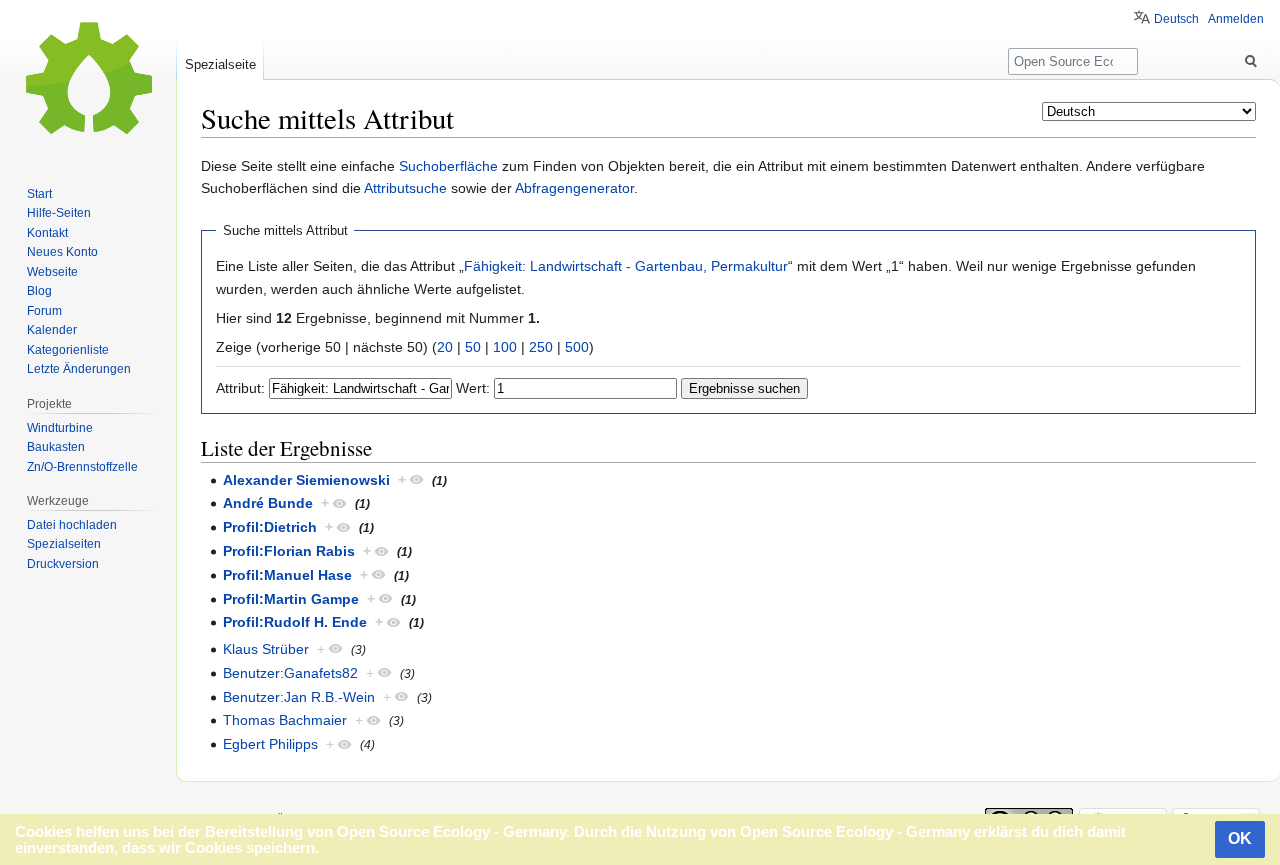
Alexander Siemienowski (306, 480)
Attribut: (240, 388)
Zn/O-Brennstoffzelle (82, 467)
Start (39, 194)
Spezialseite (220, 64)
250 (541, 347)
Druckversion (63, 564)
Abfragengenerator (574, 188)
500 (577, 347)
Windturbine (60, 428)
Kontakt (47, 233)
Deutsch (1176, 19)
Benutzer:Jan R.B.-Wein (299, 697)
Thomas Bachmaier (285, 720)
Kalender (52, 330)
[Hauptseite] (88, 80)
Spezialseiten (64, 544)
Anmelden (1236, 19)
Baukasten (56, 447)
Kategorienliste (68, 350)
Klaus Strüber (266, 649)
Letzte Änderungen (79, 369)
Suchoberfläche (448, 166)
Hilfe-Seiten (59, 213)
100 (505, 347)
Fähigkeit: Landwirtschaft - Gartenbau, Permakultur (626, 266)
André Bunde (268, 503)
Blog (39, 291)
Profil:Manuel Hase (287, 575)
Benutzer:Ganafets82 (290, 673)
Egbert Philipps (270, 744)
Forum (44, 311)
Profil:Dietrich (270, 527)
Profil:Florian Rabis (289, 551)
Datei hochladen (72, 525)
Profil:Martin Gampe (291, 599)
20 (445, 347)
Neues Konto (62, 252)
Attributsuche (405, 188)
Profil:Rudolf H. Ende (295, 622)
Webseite (52, 272)
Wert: (473, 388)
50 (473, 347)
